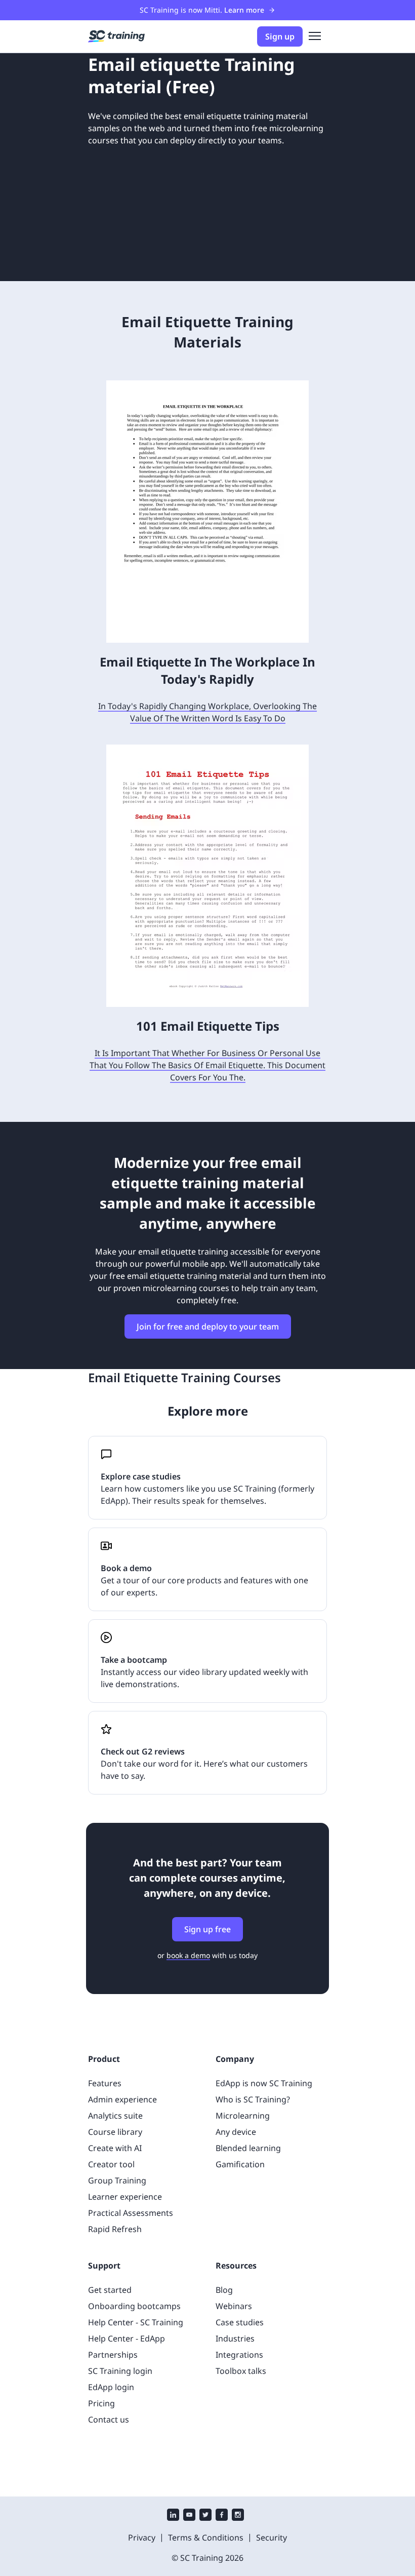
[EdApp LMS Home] (116, 36)
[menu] (315, 36)
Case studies (240, 2322)
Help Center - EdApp (127, 2338)
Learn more (244, 10)
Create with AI (115, 2148)
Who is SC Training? (253, 2099)
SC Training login (120, 2371)
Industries (235, 2338)
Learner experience (125, 2197)
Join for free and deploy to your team (208, 1326)
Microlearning (243, 2116)
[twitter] (205, 2516)
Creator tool (111, 2164)
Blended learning (248, 2148)
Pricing (101, 2403)
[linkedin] (173, 2516)
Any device (236, 2132)
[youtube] (189, 2516)
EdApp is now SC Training (264, 2083)
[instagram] (238, 2516)
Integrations (239, 2355)
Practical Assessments (131, 2213)
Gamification (240, 2164)
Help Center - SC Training (136, 2322)
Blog (224, 2290)
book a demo (188, 1955)
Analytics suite (115, 2116)
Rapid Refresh (115, 2229)
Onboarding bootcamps (134, 2306)
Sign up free (207, 1929)
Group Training (117, 2180)
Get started (110, 2290)
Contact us (109, 2419)
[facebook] (222, 2516)
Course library (115, 2132)
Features (105, 2083)
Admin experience (122, 2099)
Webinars (234, 2306)
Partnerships (113, 2355)
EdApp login (111, 2387)
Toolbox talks (241, 2371)
